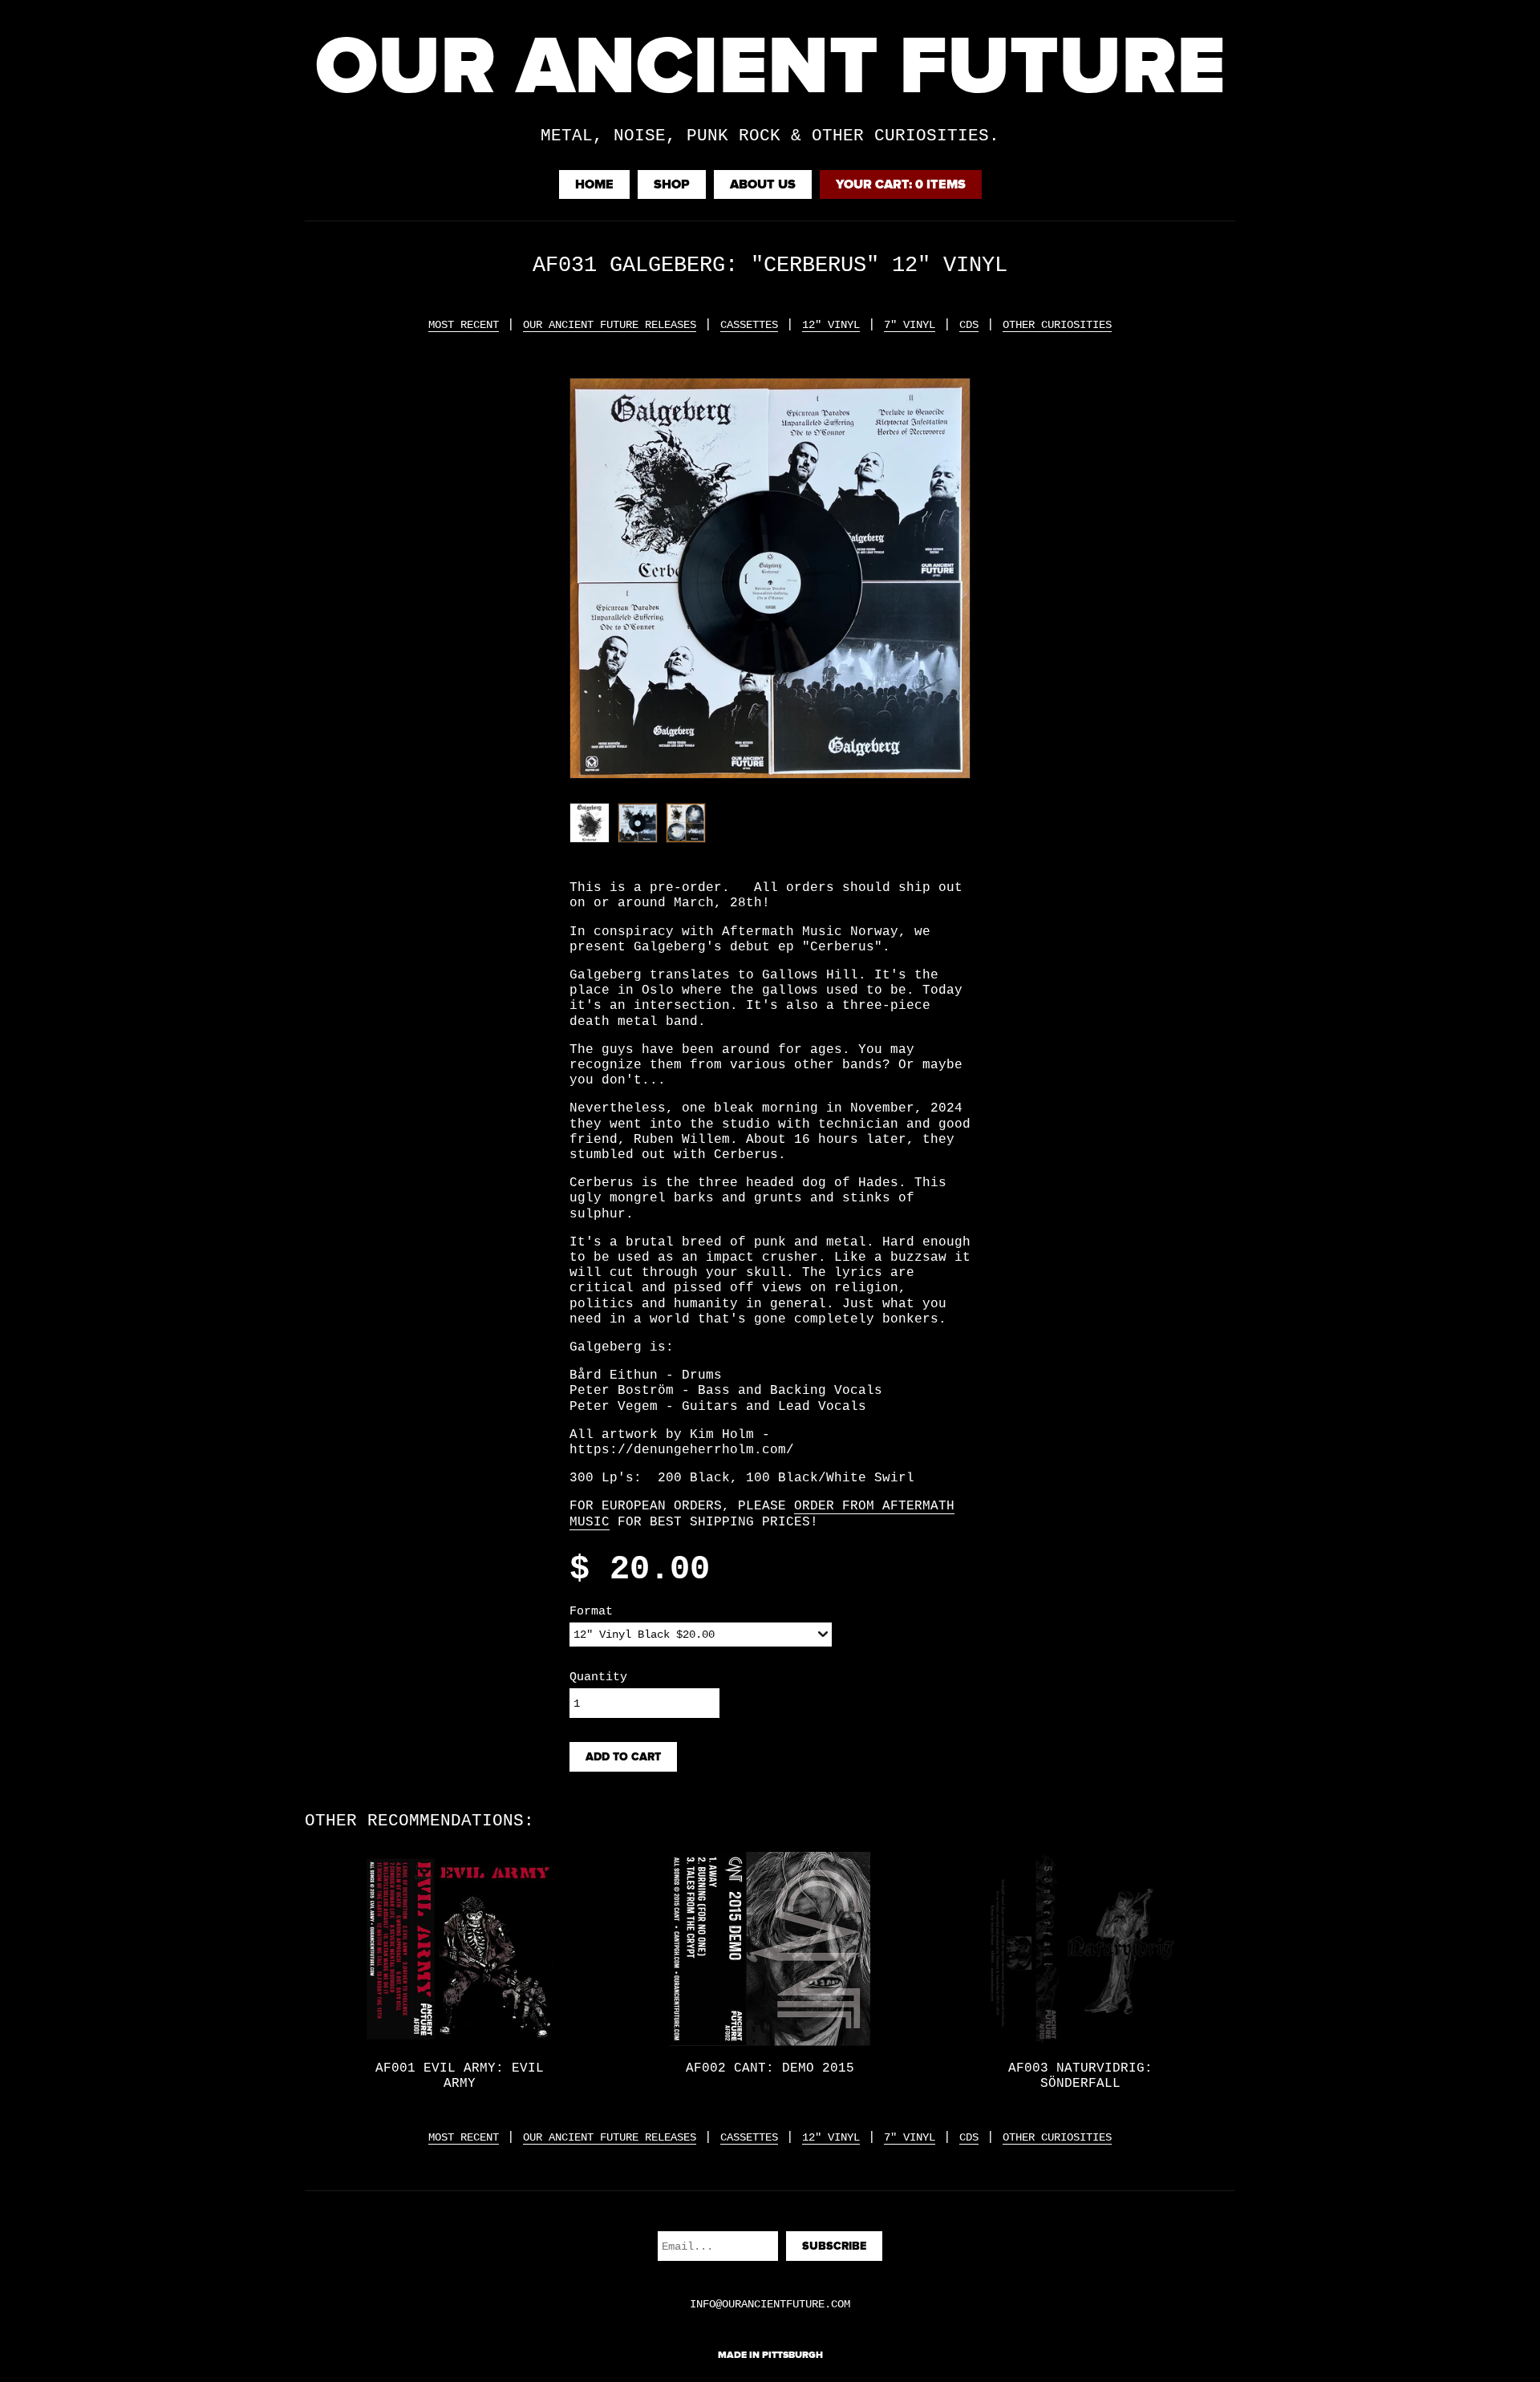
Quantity (598, 1677)
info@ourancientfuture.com (770, 2304)
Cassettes (749, 325)
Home (594, 184)
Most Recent (464, 325)
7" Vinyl (910, 325)
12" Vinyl (831, 325)
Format (591, 1612)
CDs (969, 325)
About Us (763, 184)
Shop (672, 184)
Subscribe (834, 2246)
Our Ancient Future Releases (610, 325)
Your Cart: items (901, 184)
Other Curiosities (1057, 325)
